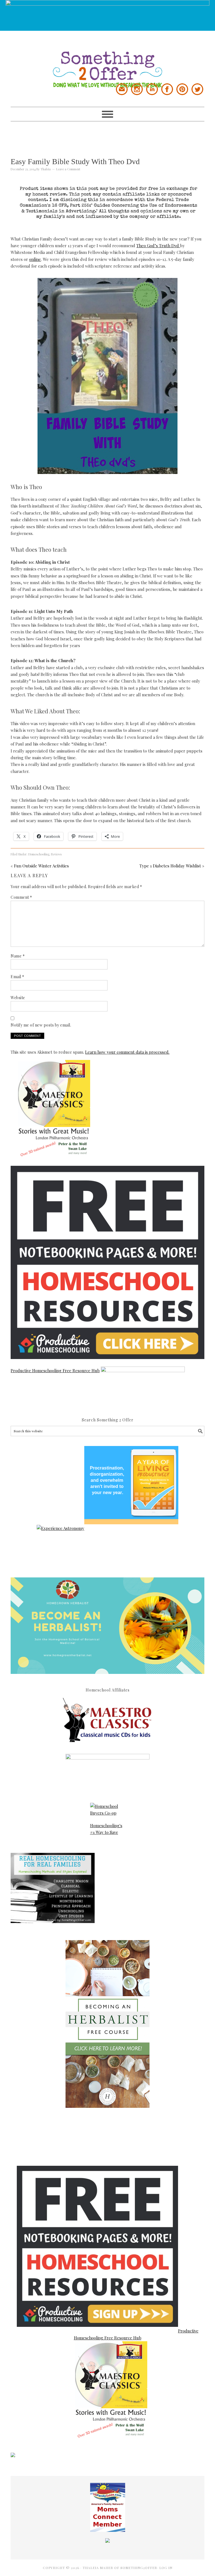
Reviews (56, 854)
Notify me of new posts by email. (41, 1025)
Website (18, 998)
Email (17, 977)
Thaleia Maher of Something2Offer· (121, 2568)
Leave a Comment (68, 169)
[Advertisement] (113, 134)
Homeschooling (39, 854)
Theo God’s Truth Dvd (158, 246)
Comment (21, 897)
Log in (166, 2568)
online (35, 259)
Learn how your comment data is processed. (127, 1052)
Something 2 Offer (107, 59)
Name (18, 956)
